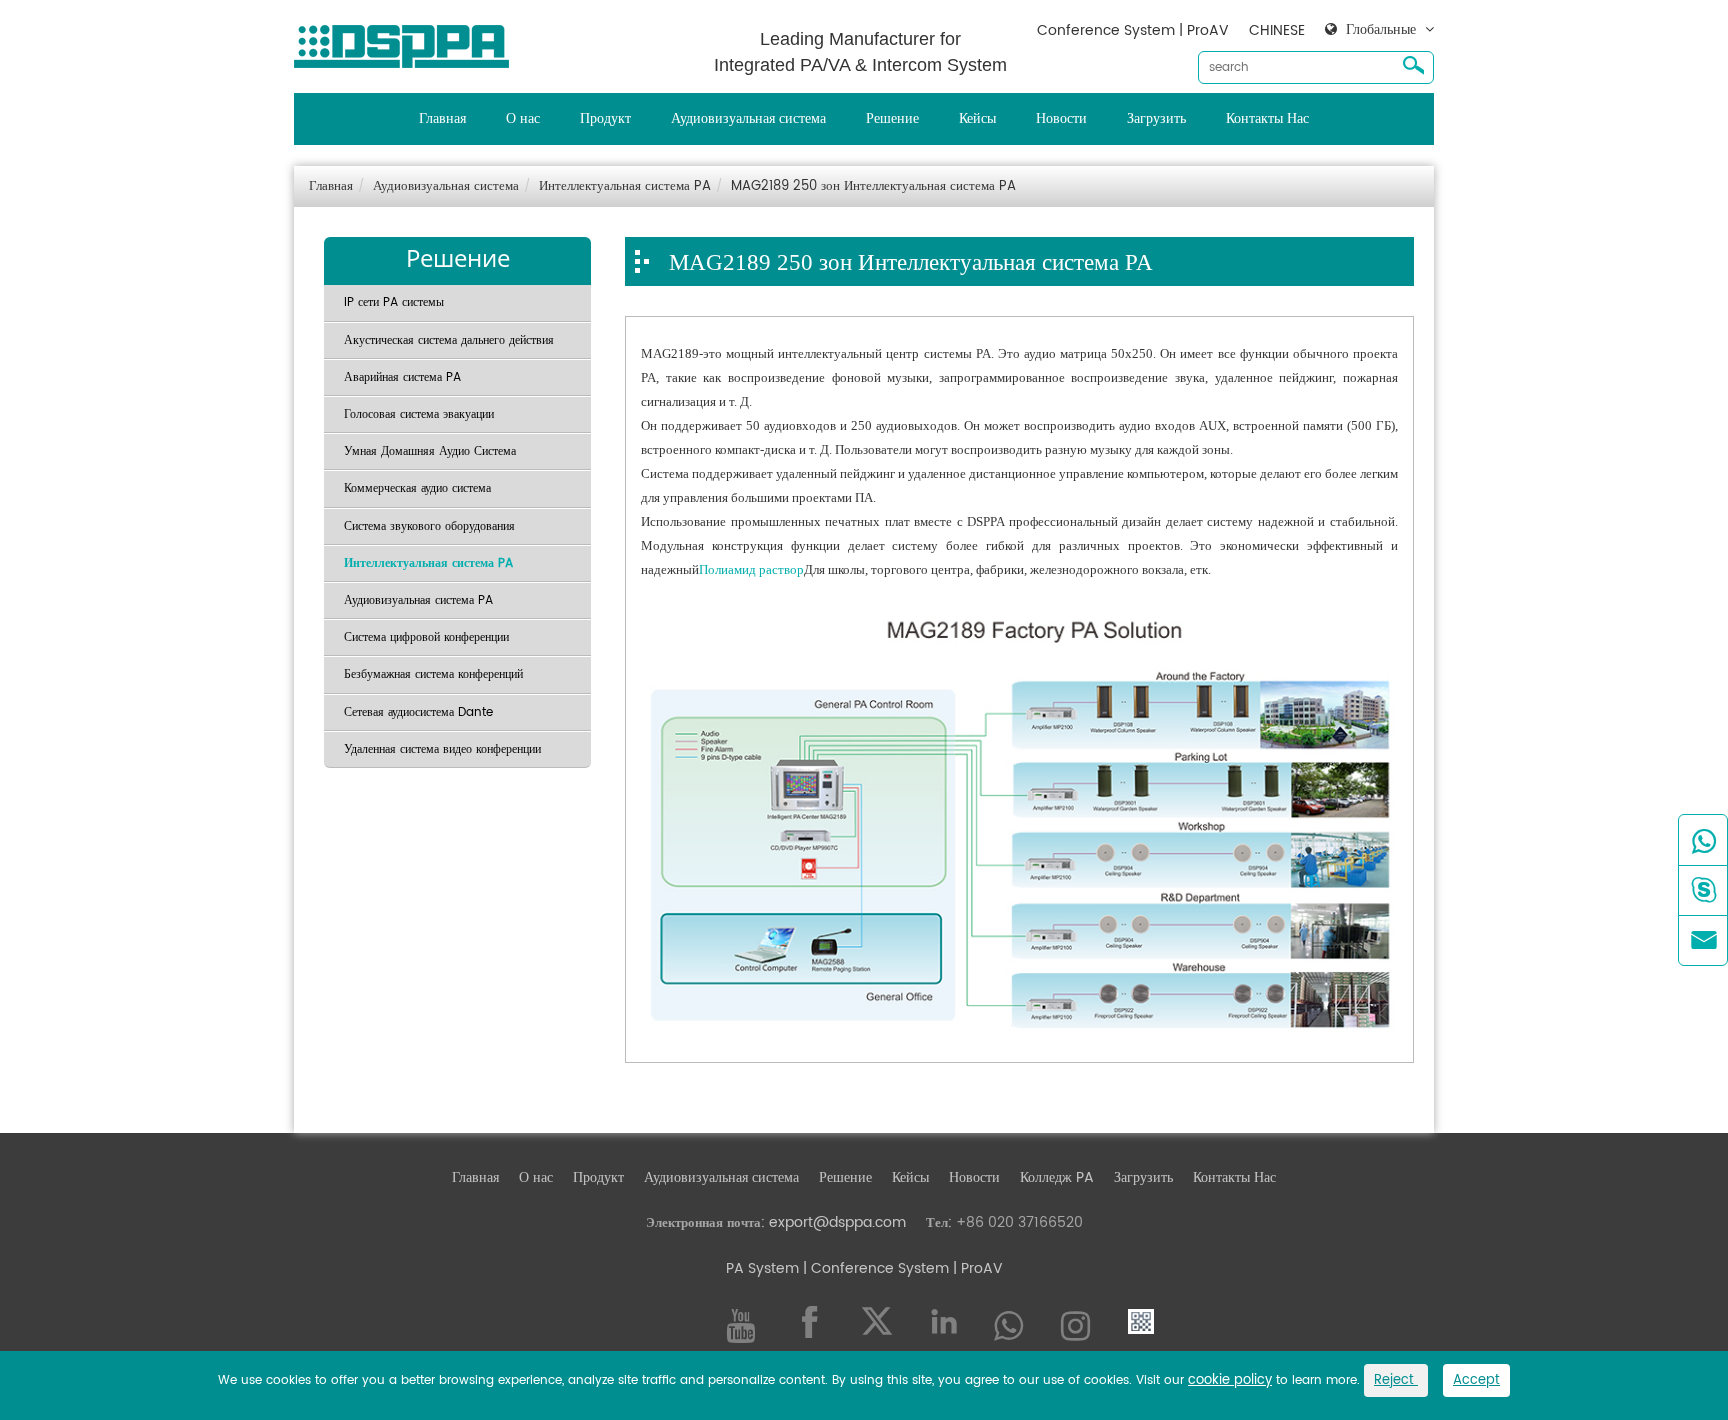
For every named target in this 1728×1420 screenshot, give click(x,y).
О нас (523, 118)
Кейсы (977, 118)
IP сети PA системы (394, 302)
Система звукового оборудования (429, 526)
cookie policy (1230, 1380)
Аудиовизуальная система (748, 118)
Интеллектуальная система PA (625, 186)
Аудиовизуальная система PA (418, 600)
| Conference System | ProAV (901, 1268)
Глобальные (1381, 30)
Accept (1476, 1380)
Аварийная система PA (402, 377)
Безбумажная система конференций (433, 674)
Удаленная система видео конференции (442, 749)
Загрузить (1156, 118)
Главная (442, 118)
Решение (892, 118)
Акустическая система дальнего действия (449, 340)
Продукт (605, 118)
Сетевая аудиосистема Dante (418, 712)
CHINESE (1277, 30)
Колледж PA (1057, 1177)
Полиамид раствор (751, 569)
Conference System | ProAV (1133, 30)
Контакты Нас (1267, 118)
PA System (762, 1268)
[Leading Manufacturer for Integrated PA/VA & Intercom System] (409, 41)
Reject (1396, 1380)
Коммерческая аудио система (417, 488)
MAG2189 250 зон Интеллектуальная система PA (873, 186)
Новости (1061, 118)
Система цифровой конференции (426, 637)
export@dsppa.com (837, 1222)
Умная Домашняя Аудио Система (430, 451)
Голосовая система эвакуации (419, 414)
